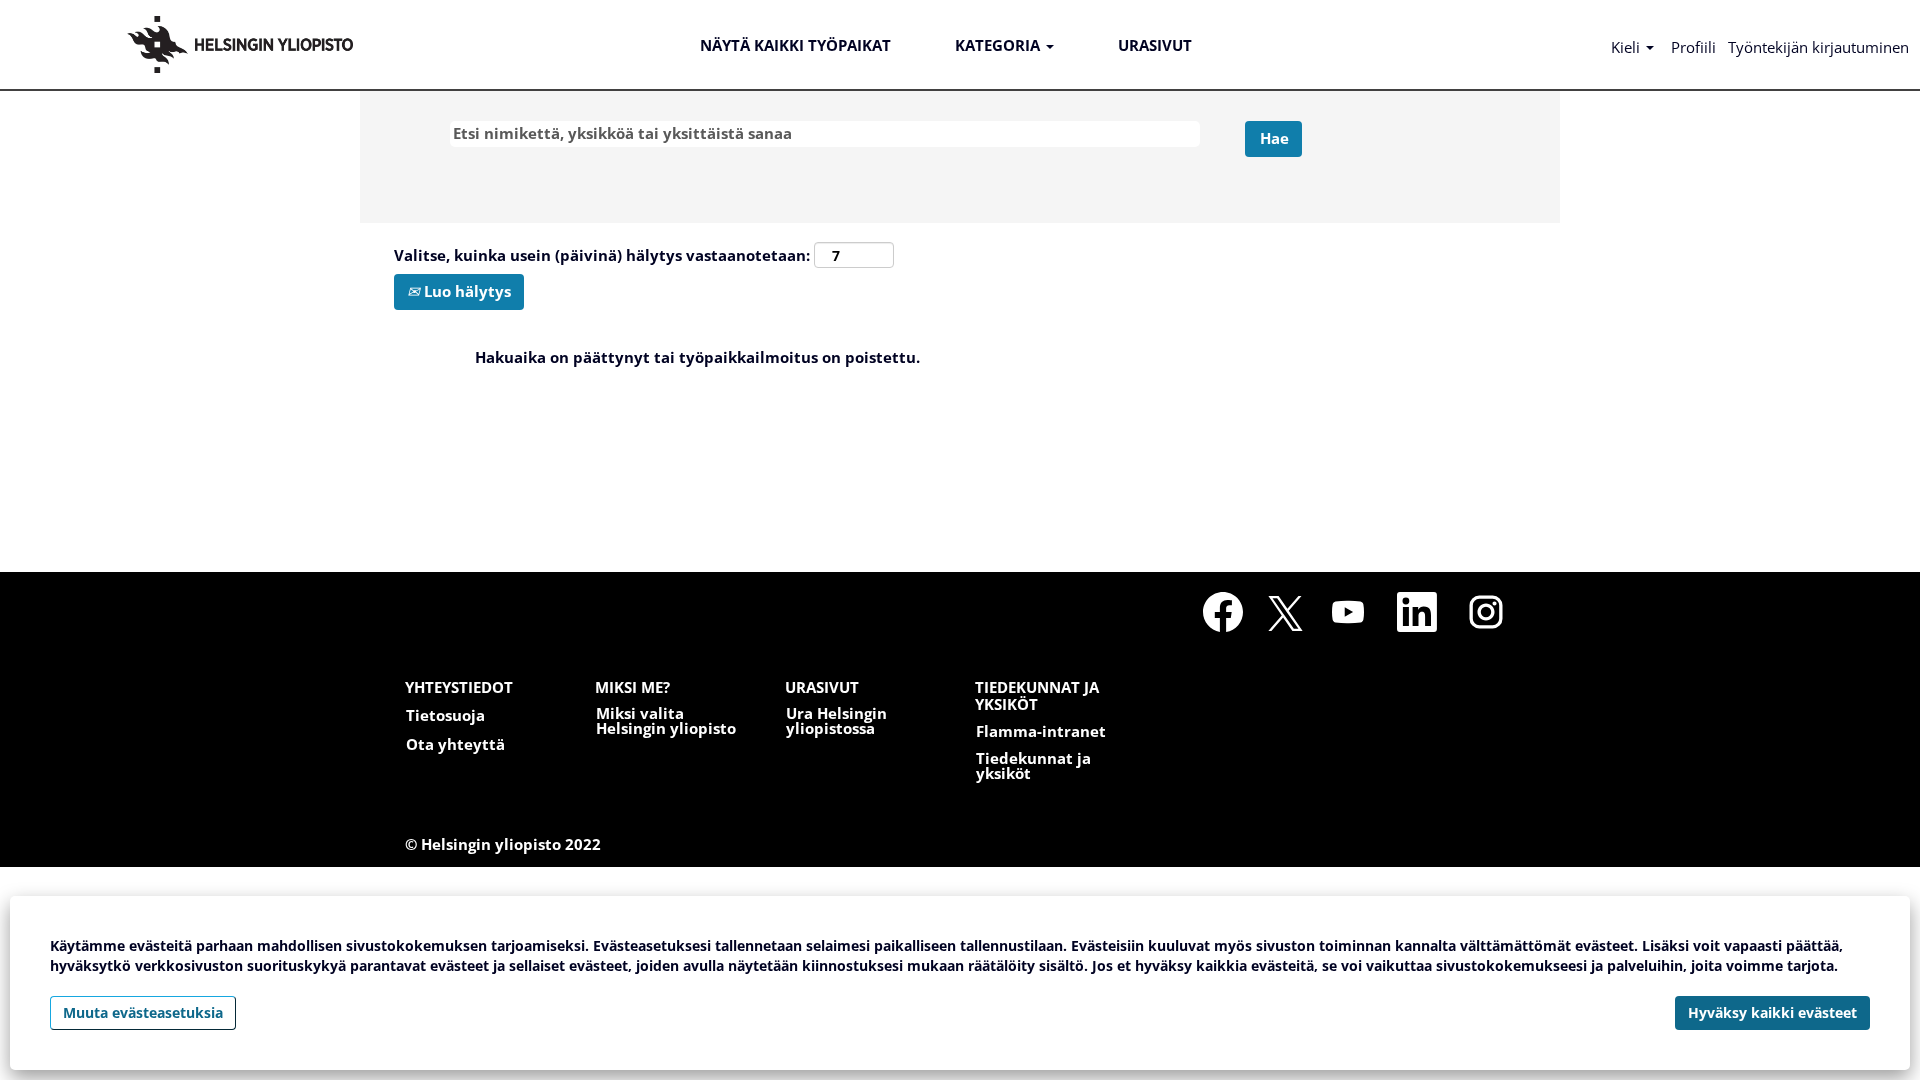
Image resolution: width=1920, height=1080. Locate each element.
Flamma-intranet (1041, 731)
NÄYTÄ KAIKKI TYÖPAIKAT (795, 45)
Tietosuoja (445, 715)
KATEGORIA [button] (999, 45)
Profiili (1693, 47)
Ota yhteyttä (455, 744)
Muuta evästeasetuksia (143, 1012)
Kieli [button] (1627, 47)
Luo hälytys (465, 291)
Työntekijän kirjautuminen (1818, 47)
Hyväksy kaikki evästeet (1772, 1012)
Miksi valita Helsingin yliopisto (666, 721)
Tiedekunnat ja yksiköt (1033, 766)
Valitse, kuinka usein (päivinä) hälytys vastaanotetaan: (602, 255)
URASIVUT (1155, 45)
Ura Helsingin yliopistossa (836, 721)
